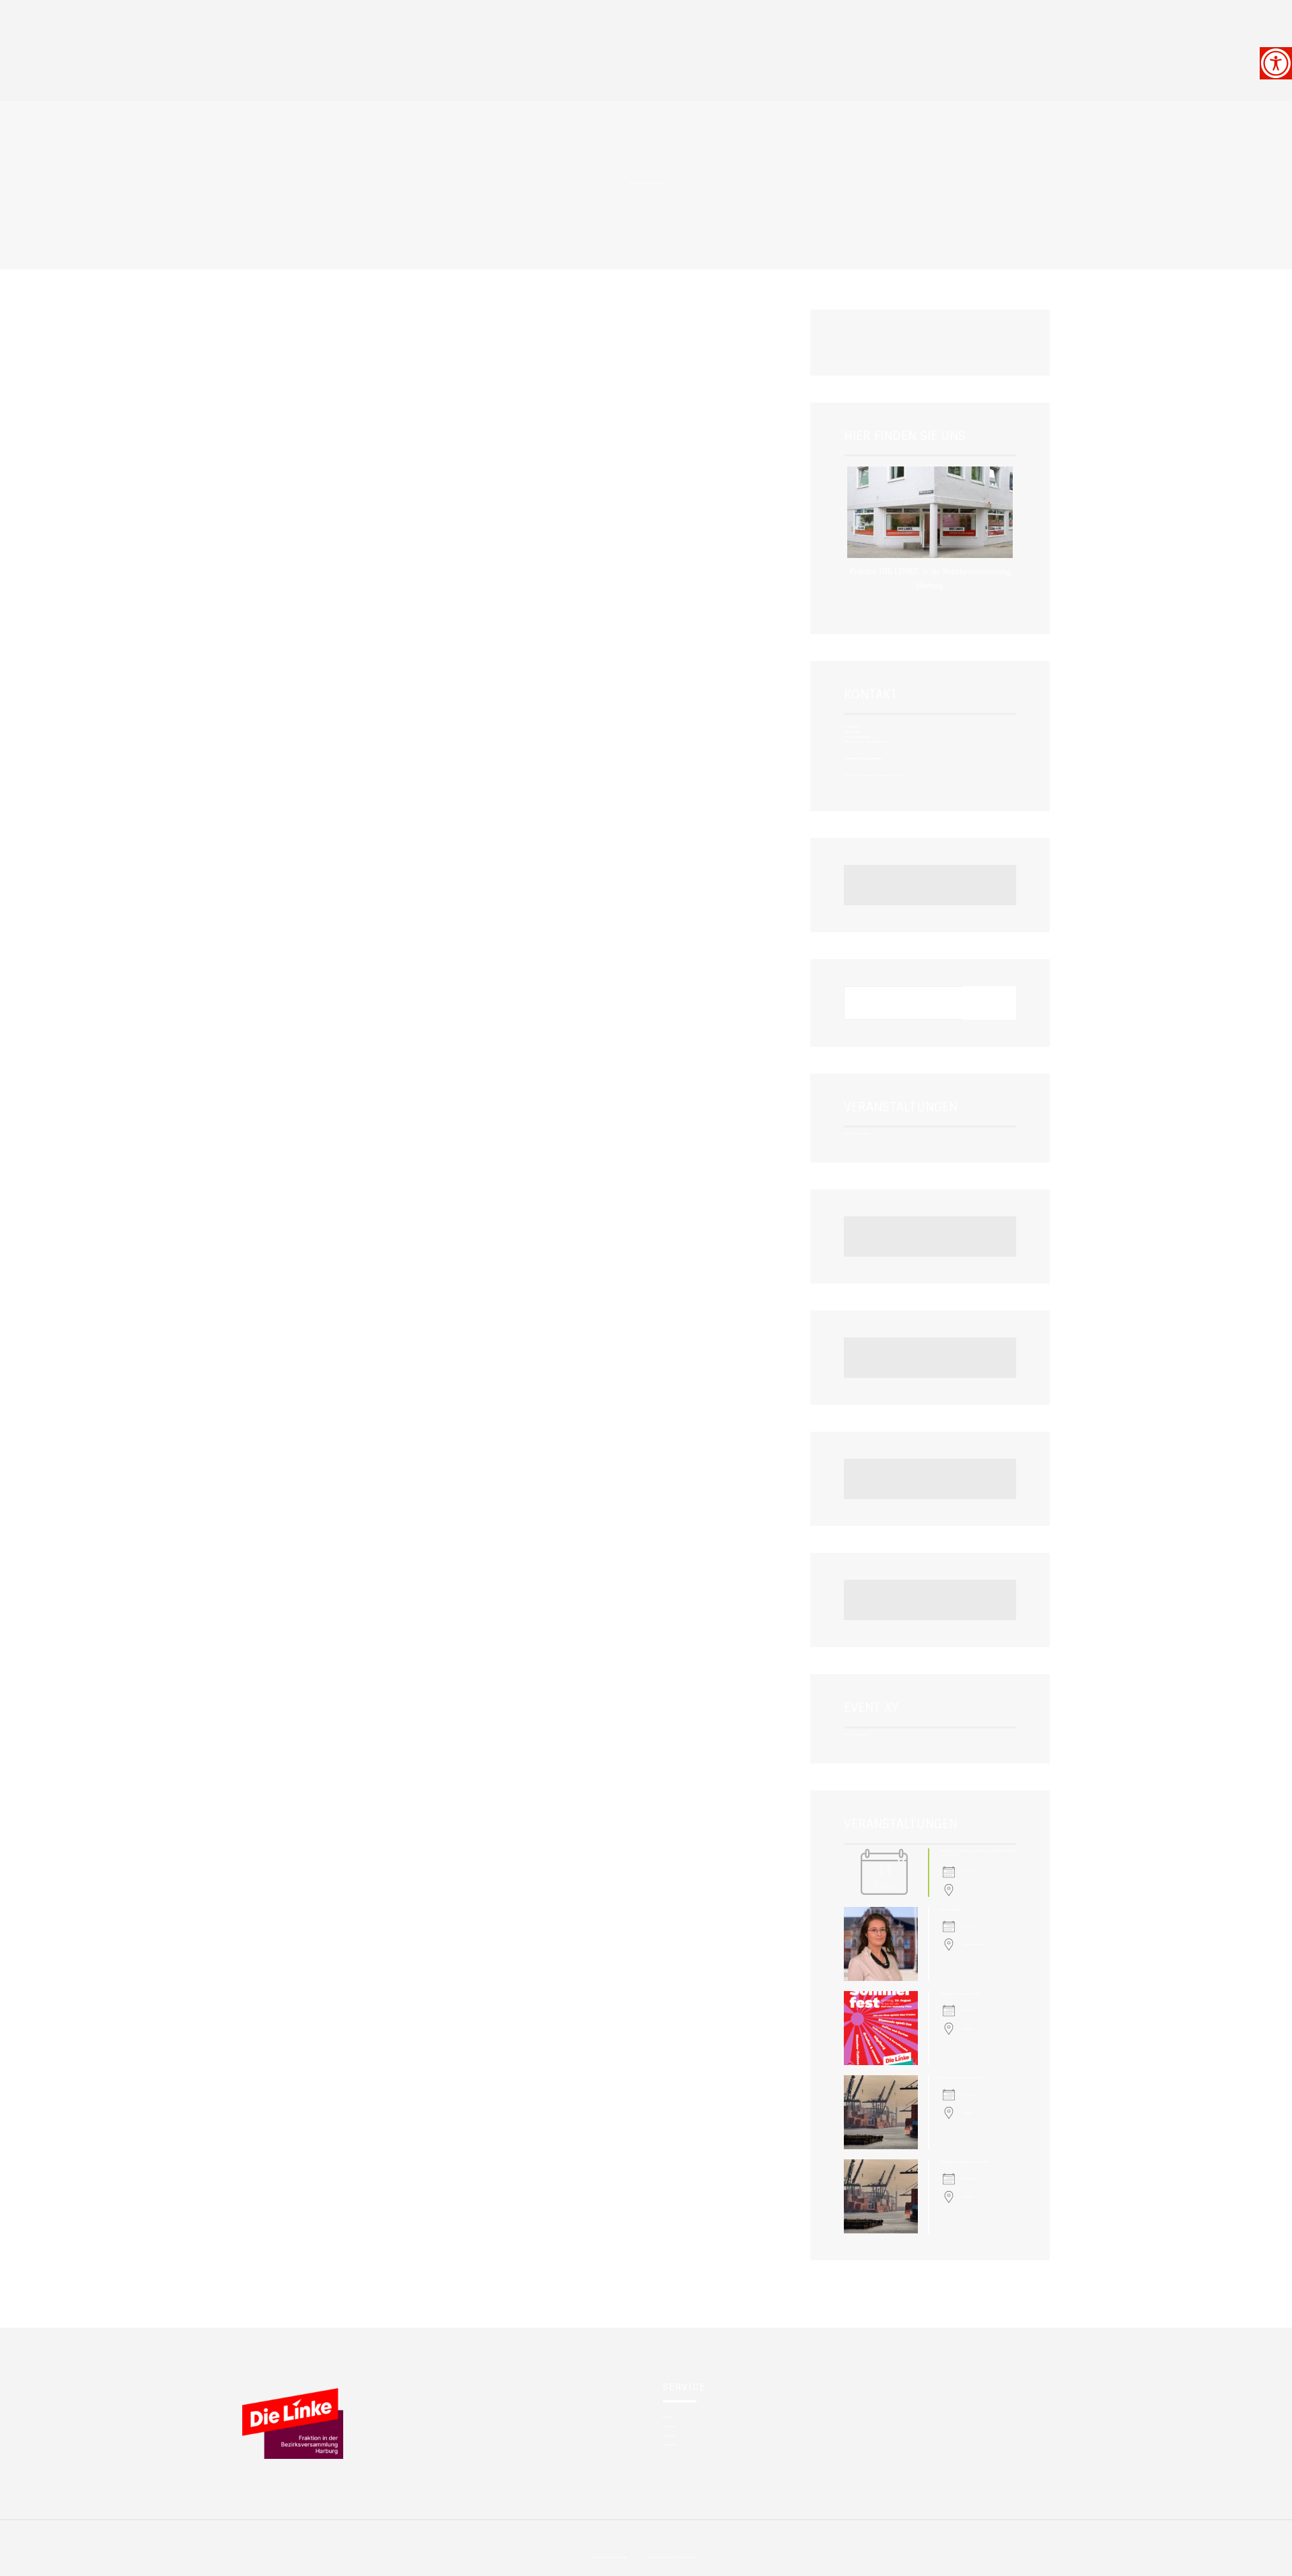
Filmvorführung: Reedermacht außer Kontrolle (964, 2162)
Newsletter (669, 2426)
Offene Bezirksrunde (951, 1909)
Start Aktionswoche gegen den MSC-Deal (963, 2078)
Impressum (669, 2436)
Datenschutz (670, 2444)
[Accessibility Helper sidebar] (1276, 63)
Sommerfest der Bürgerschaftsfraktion (960, 1993)
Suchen (989, 1002)
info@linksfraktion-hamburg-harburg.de (865, 741)
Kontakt (667, 2417)
